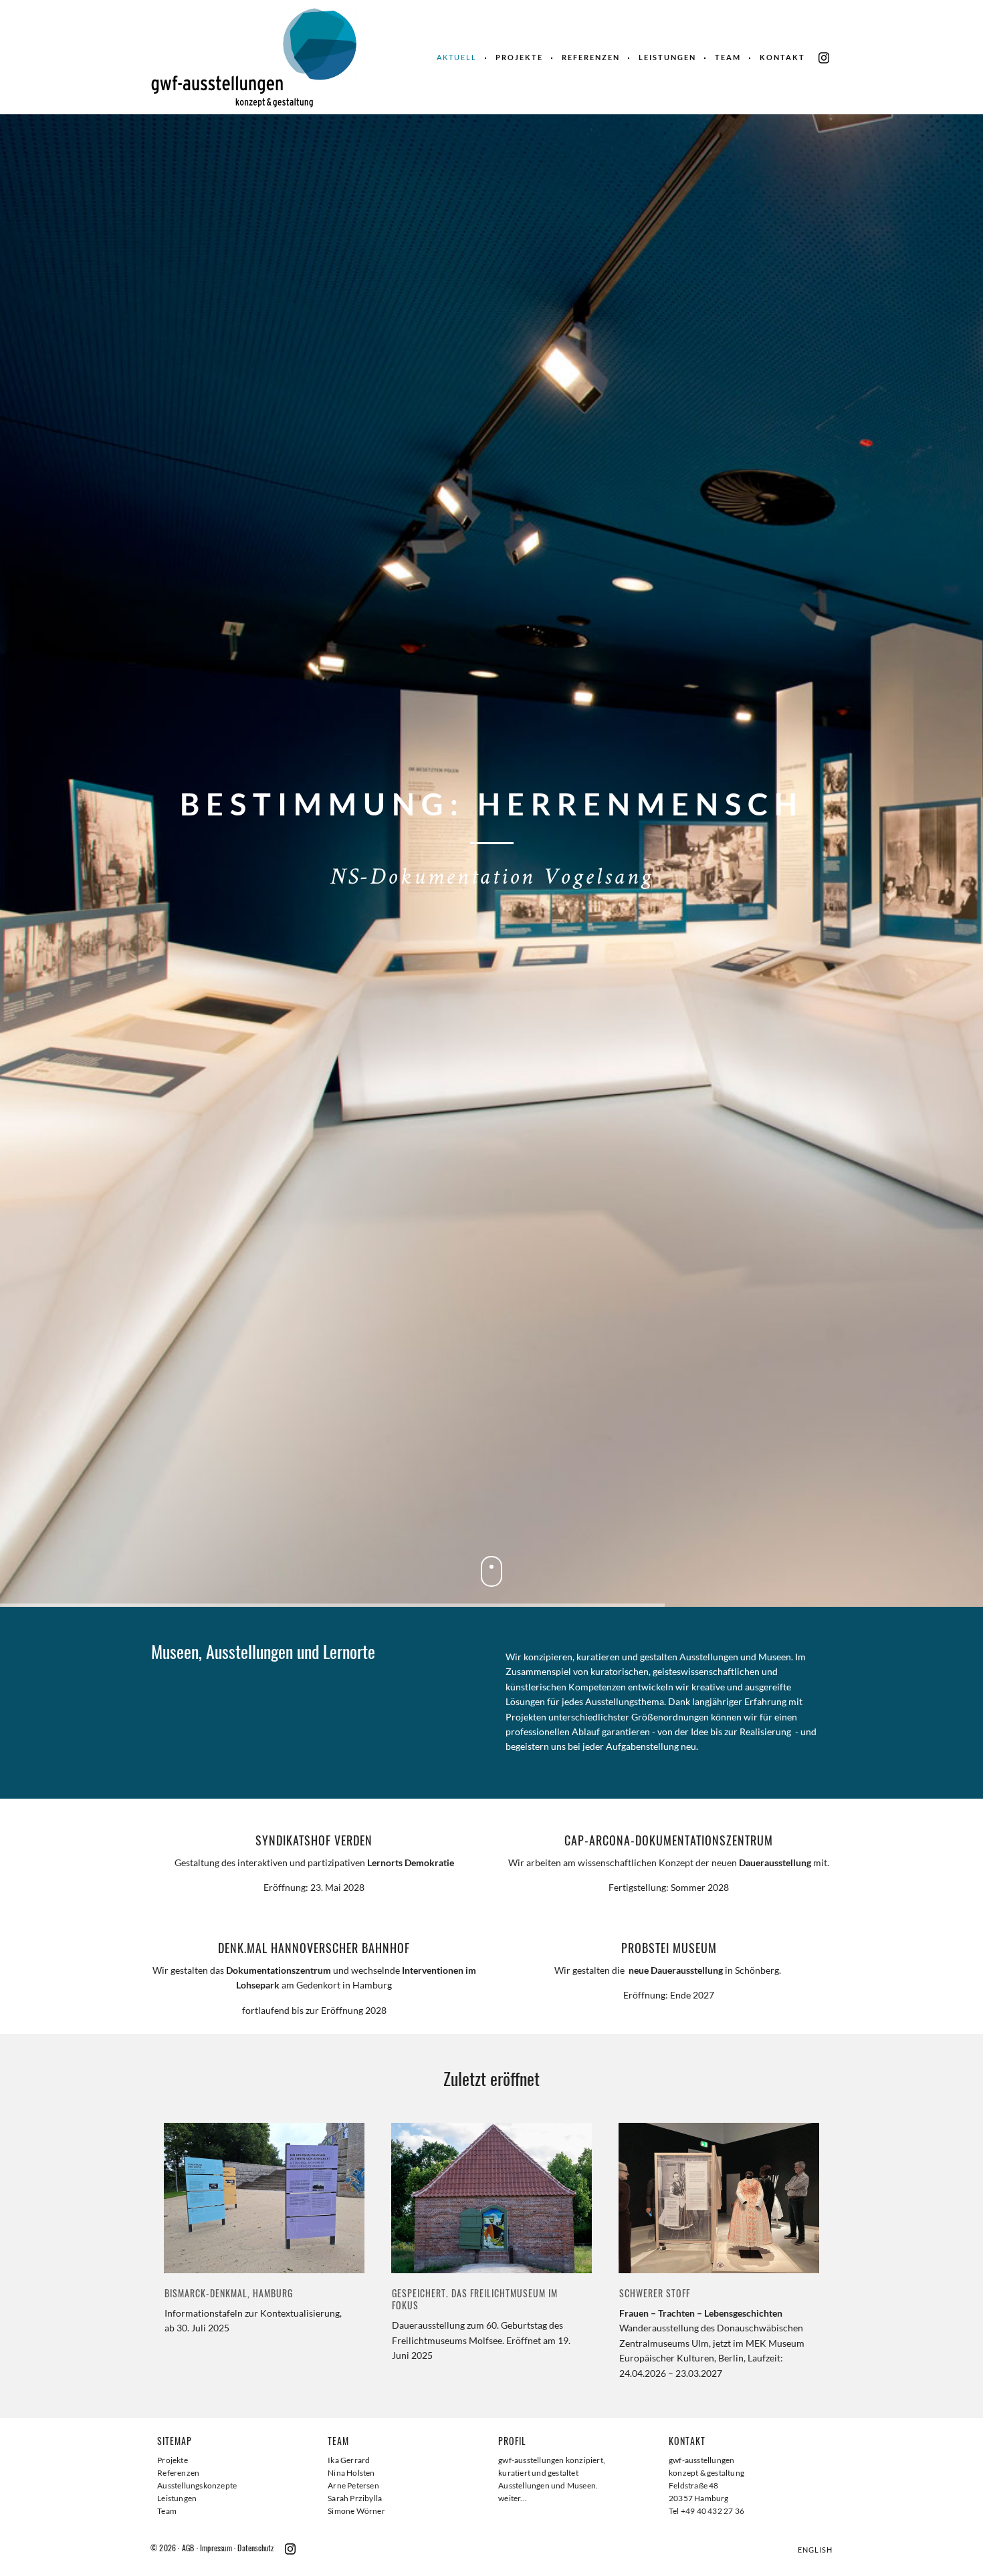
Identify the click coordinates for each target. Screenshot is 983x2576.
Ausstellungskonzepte (197, 2485)
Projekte (519, 57)
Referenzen (591, 57)
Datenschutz (255, 2548)
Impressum (216, 2548)
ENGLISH (815, 2550)
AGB (188, 2548)
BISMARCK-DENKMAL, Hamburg (229, 2293)
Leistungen (667, 57)
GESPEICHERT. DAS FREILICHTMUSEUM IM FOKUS (475, 2299)
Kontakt (782, 57)
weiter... (513, 2498)
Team (728, 57)
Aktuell (457, 57)
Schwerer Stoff (655, 2293)
